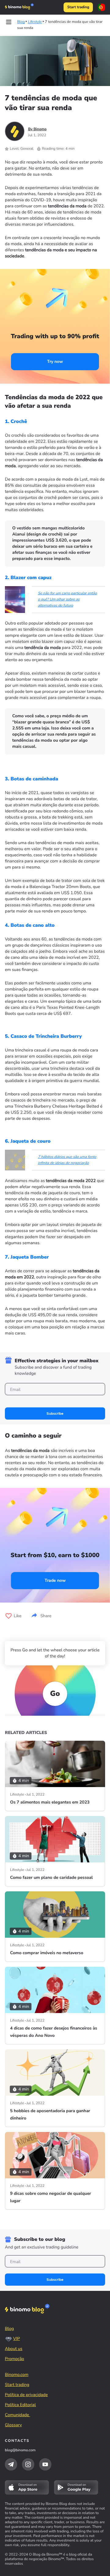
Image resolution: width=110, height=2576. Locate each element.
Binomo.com (17, 2375)
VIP (16, 2339)
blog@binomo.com (20, 2450)
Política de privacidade (26, 2395)
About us (14, 2349)
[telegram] (11, 2464)
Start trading (78, 7)
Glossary (13, 2425)
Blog (9, 2329)
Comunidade (18, 2415)
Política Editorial (20, 2405)
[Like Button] (9, 1616)
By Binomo (37, 129)
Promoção (15, 2359)
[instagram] (28, 2464)
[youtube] (45, 2464)
